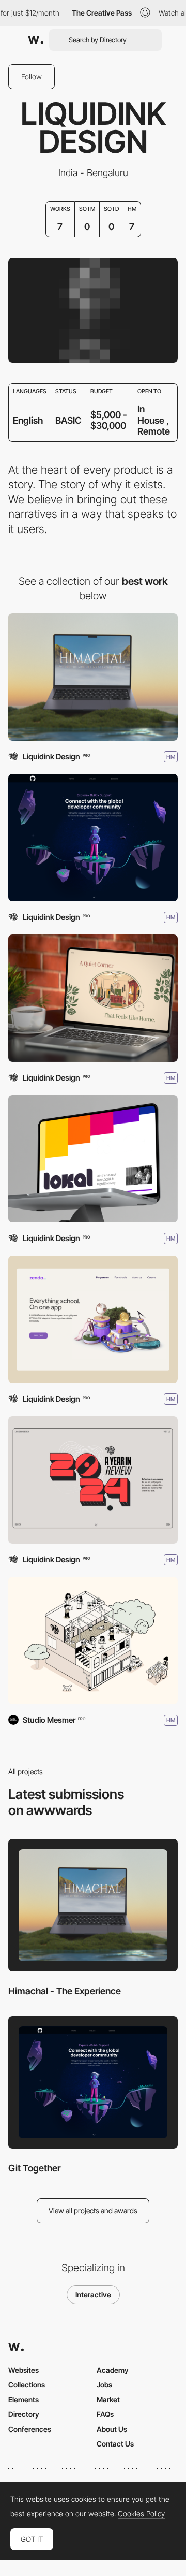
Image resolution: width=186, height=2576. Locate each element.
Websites (24, 2370)
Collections (27, 2385)
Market (108, 2400)
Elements (24, 2400)
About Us (112, 2429)
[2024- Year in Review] (93, 1480)
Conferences (30, 2429)
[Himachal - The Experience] (93, 677)
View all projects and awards (93, 2211)
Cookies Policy (141, 2514)
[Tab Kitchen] (93, 998)
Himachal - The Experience (65, 1991)
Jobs (104, 2385)
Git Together (34, 2168)
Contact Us (115, 2444)
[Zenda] (93, 1319)
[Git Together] (93, 838)
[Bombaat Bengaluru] (93, 1640)
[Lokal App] (93, 1159)
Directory (24, 2414)
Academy (113, 2370)
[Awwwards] (36, 40)
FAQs (105, 2414)
